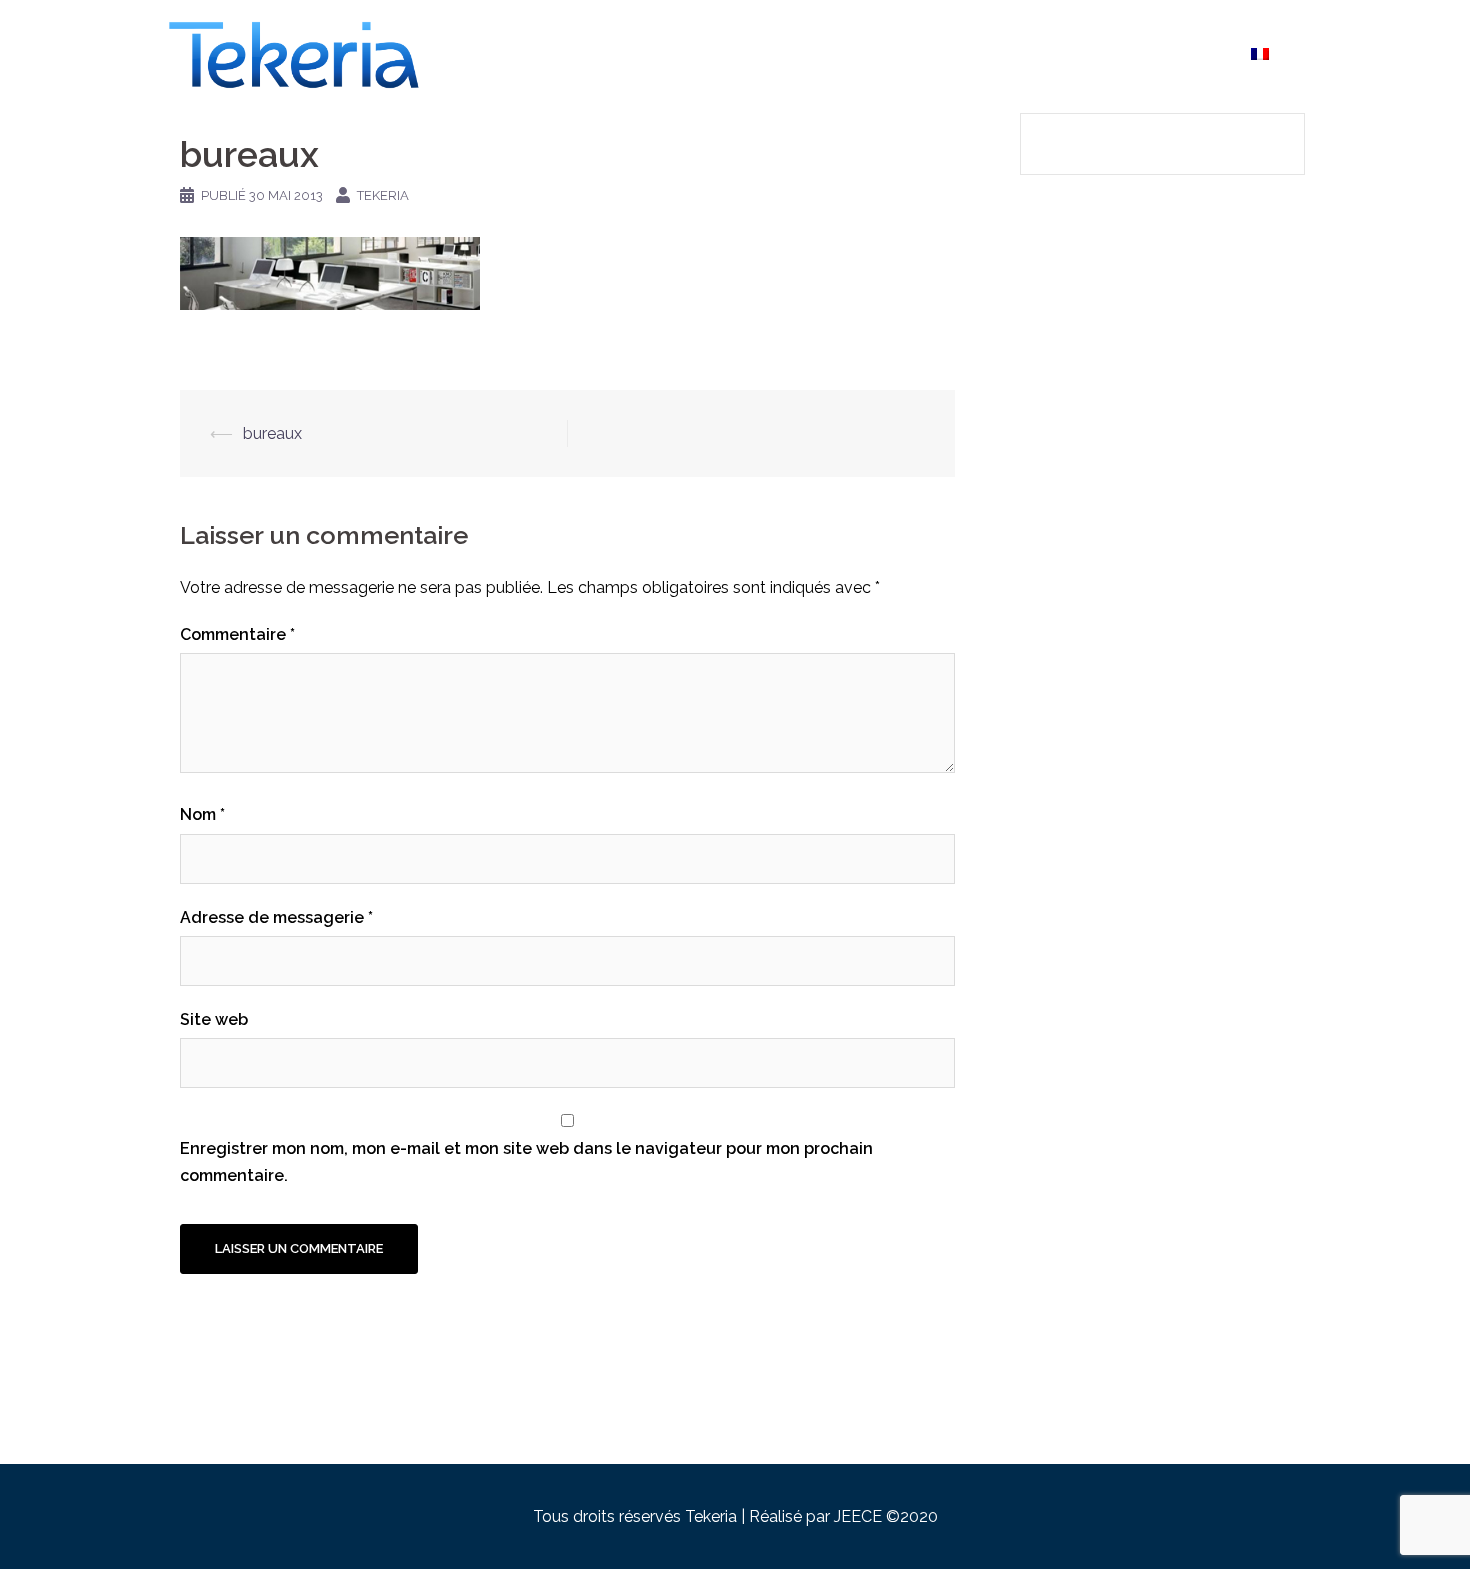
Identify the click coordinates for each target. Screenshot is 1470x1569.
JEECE (860, 1516)
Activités (958, 54)
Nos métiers (1052, 54)
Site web (214, 1019)
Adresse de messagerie (276, 917)
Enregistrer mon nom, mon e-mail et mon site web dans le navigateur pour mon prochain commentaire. (526, 1162)
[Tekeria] (294, 53)
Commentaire (237, 634)
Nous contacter (1168, 54)
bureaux (272, 433)
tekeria (383, 195)
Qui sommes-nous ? (838, 54)
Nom (202, 814)
